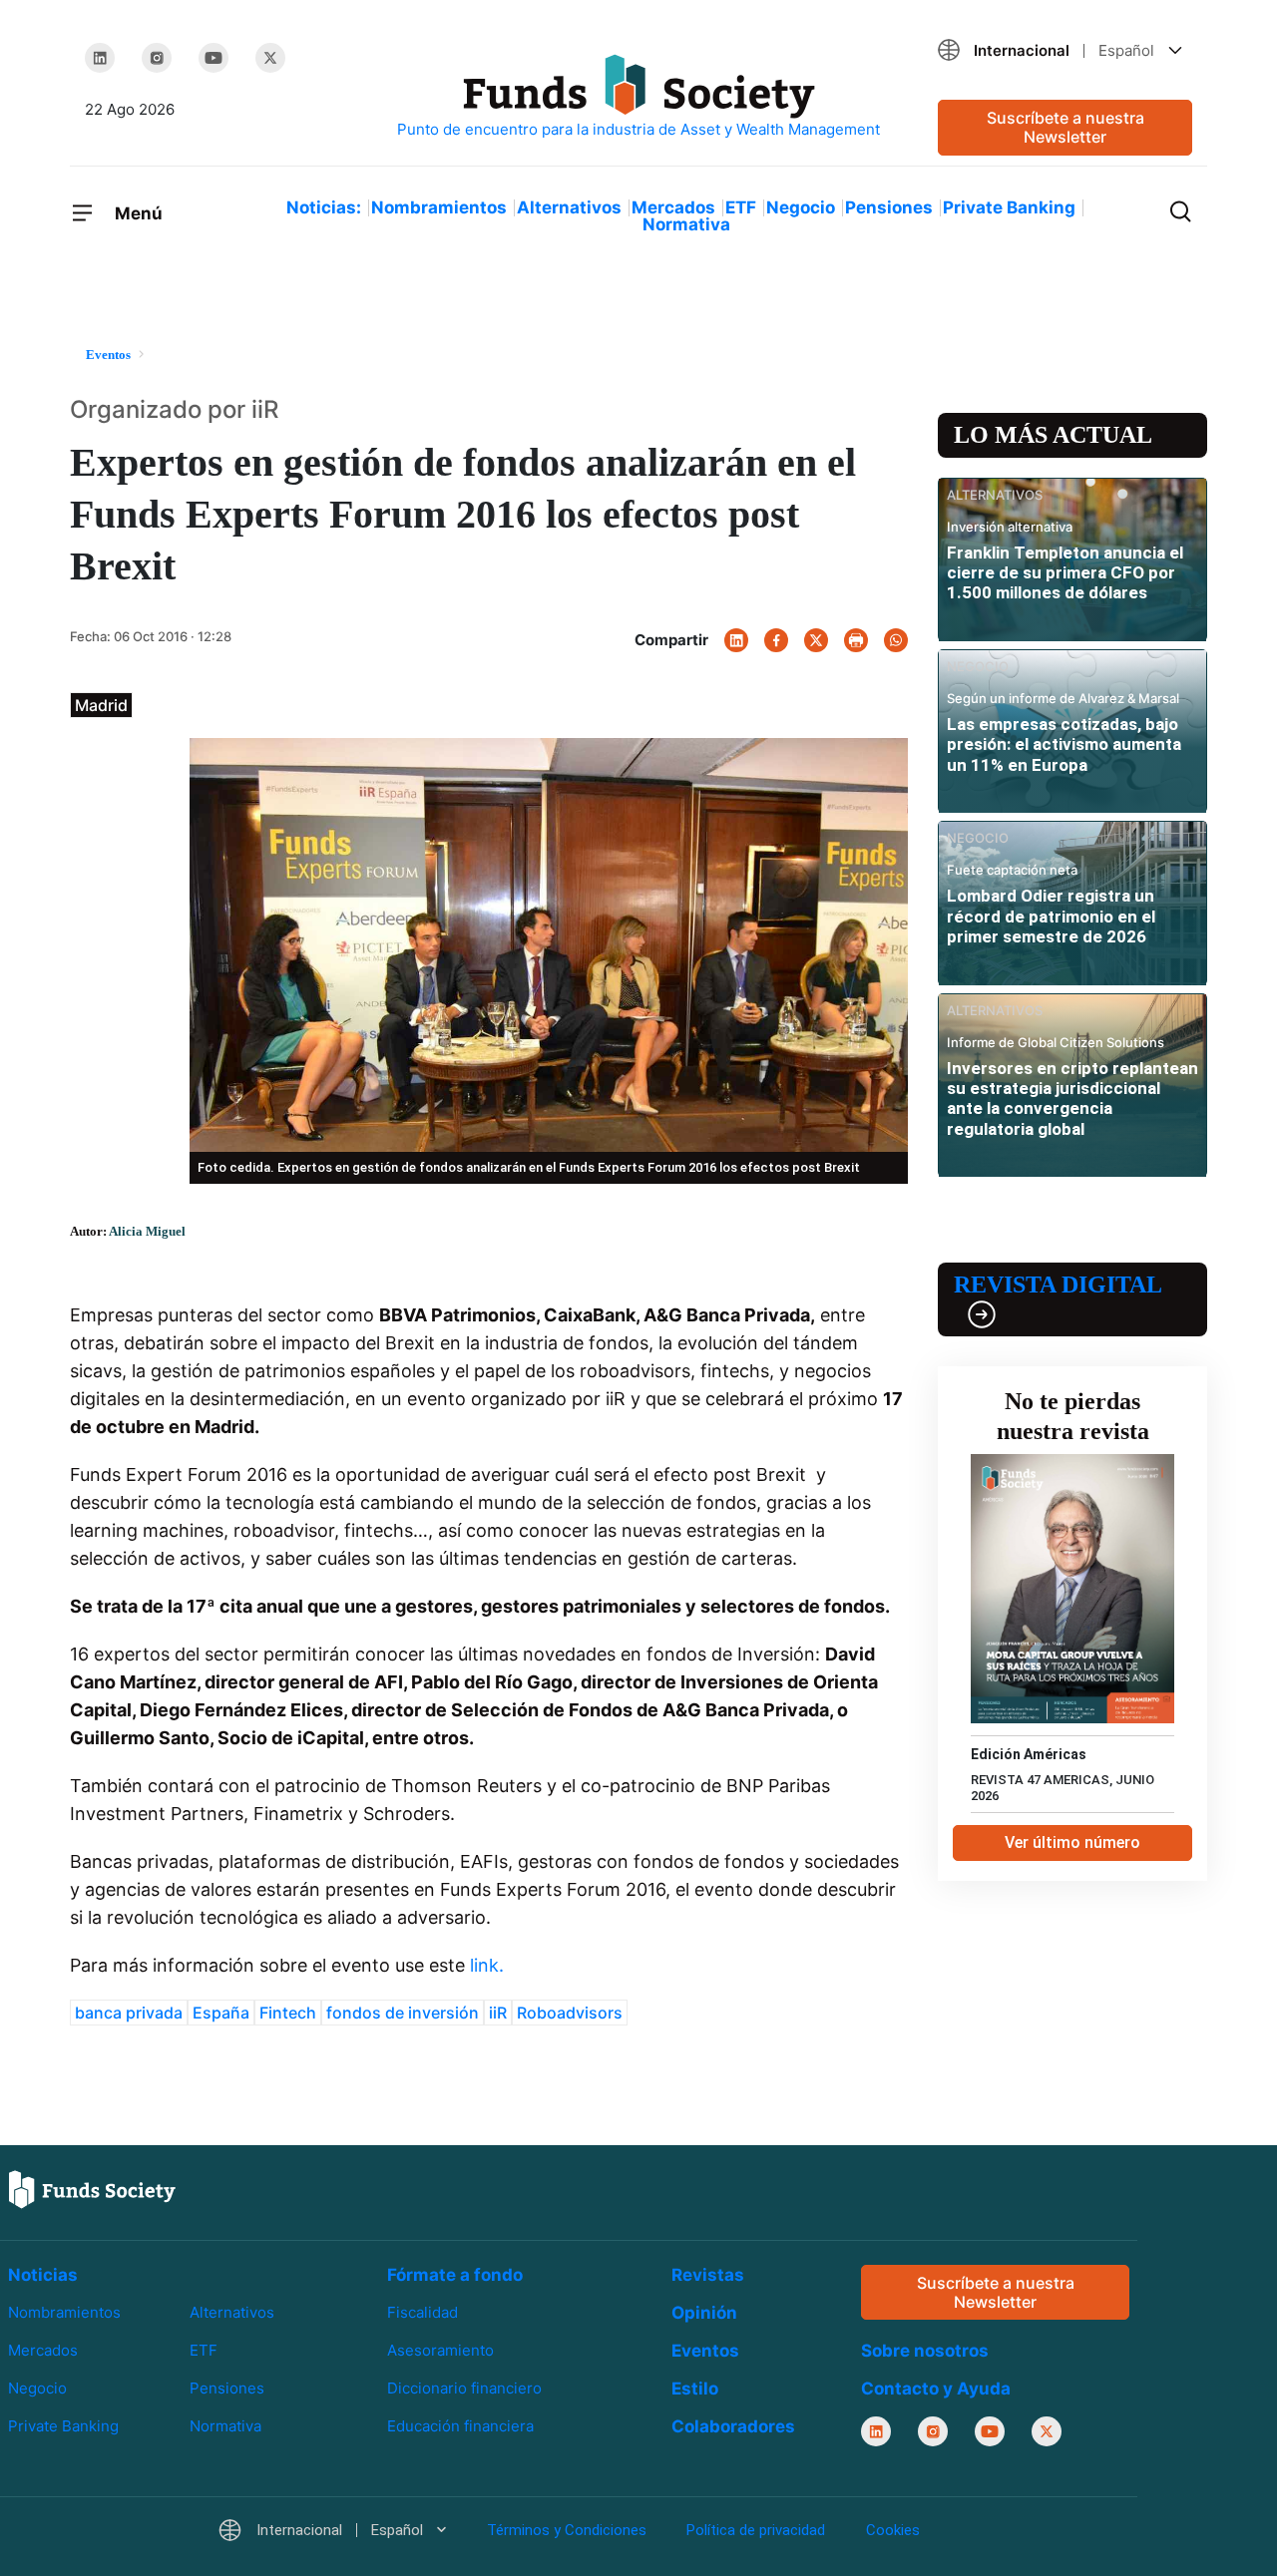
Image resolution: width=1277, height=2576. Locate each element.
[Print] (856, 640)
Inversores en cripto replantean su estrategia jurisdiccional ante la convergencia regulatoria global (1072, 1099)
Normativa (686, 224)
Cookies (893, 2531)
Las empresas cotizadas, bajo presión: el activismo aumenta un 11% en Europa (1064, 744)
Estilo (695, 2389)
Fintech (288, 2013)
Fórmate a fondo (455, 2275)
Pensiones (889, 207)
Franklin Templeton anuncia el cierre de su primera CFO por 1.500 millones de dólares (1065, 573)
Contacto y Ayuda (936, 2390)
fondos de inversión (403, 2013)
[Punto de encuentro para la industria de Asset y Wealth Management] (638, 97)
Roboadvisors (570, 2013)
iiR (498, 2013)
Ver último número (1072, 1842)
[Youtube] (213, 58)
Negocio (801, 207)
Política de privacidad (756, 2531)
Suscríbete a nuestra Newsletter (1065, 127)
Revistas (708, 2275)
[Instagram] (157, 58)
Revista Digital (1058, 1285)
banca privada (129, 2013)
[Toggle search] (1180, 209)
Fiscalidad (423, 2312)
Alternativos (569, 207)
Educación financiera (460, 2427)
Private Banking (1009, 207)
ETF (741, 207)
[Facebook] (776, 640)
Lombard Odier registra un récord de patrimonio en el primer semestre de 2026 (1051, 916)
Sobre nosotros (925, 2352)
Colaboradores (733, 2426)
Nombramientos (439, 207)
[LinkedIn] (100, 58)
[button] (1065, 50)
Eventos (705, 2351)
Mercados (673, 207)
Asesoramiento (440, 2350)
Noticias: (324, 207)
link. (484, 1965)
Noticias (43, 2275)
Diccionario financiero (464, 2389)
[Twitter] (270, 58)
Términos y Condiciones (567, 2531)
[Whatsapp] (896, 640)
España (221, 2013)
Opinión (704, 2313)
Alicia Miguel (147, 1231)
